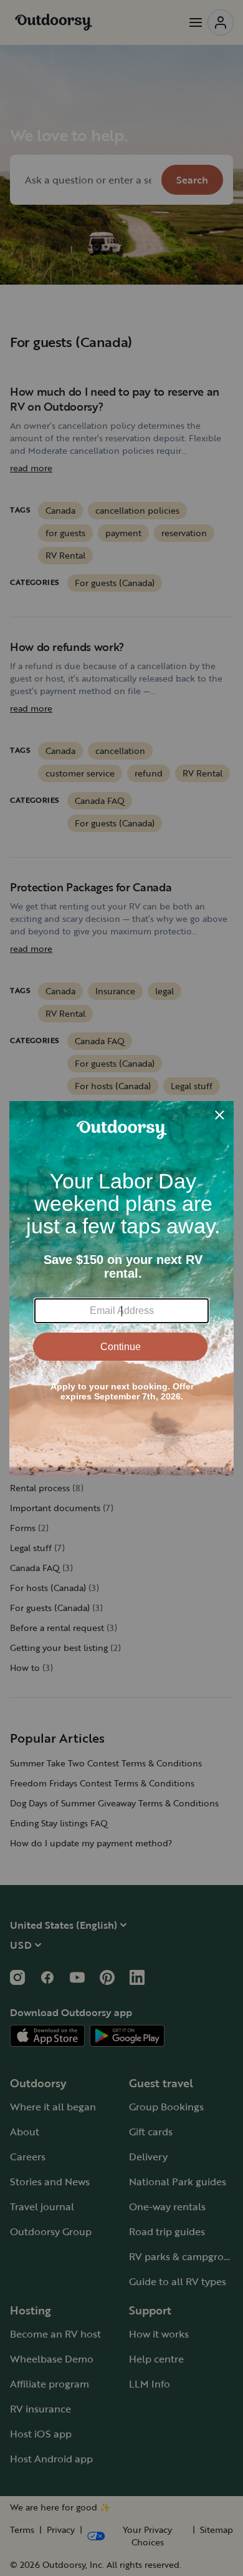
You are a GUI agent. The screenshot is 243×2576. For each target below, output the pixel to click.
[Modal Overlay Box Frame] (121, 1288)
